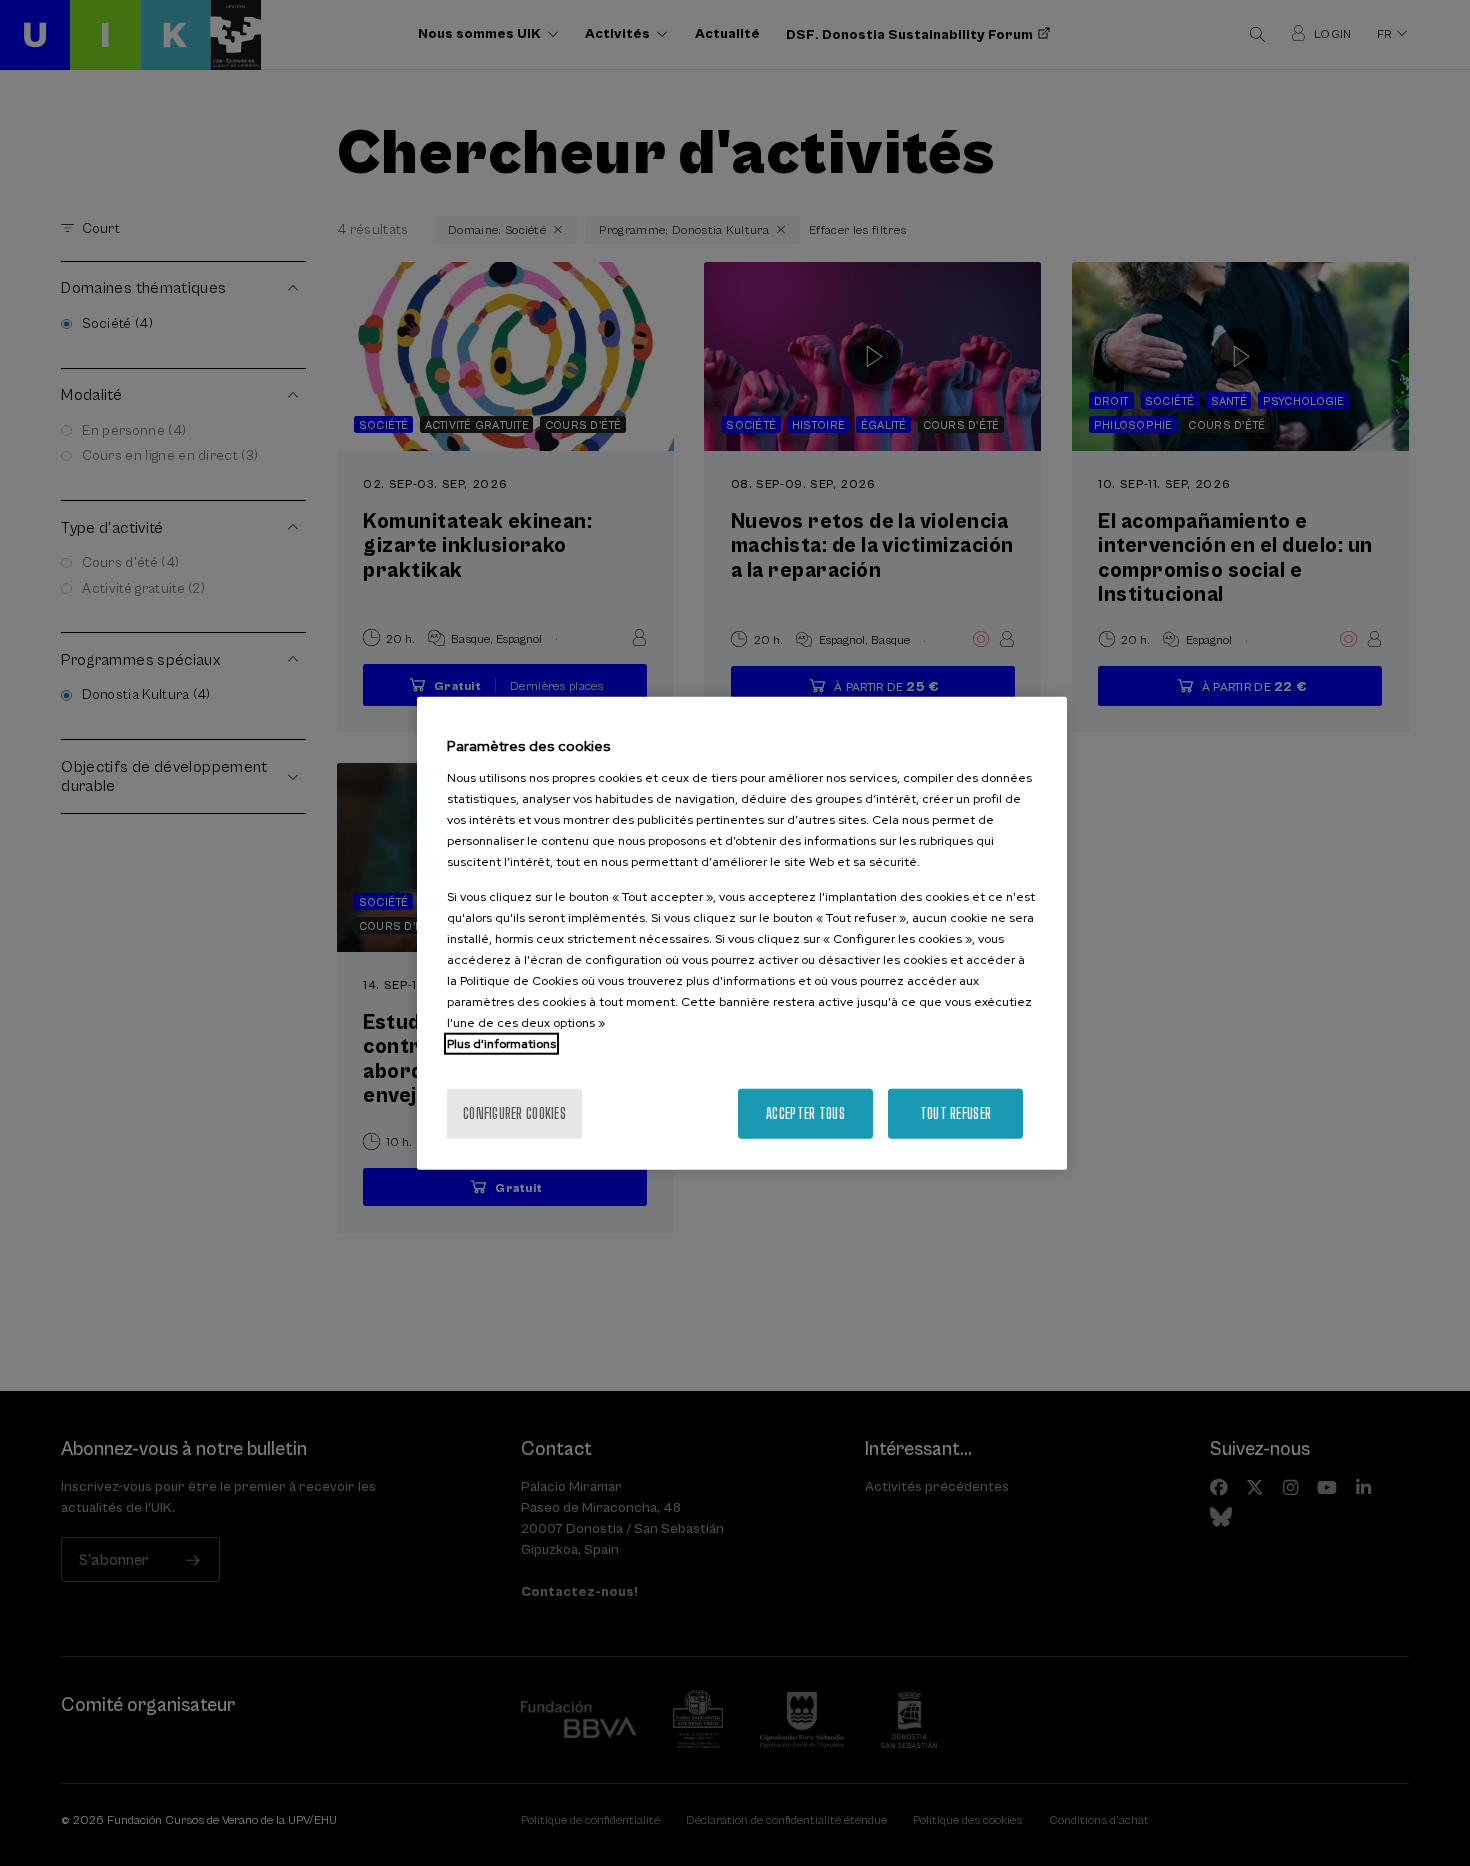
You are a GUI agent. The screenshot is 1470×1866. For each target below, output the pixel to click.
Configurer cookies (514, 1112)
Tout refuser (955, 1112)
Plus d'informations (501, 1043)
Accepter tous (805, 1112)
